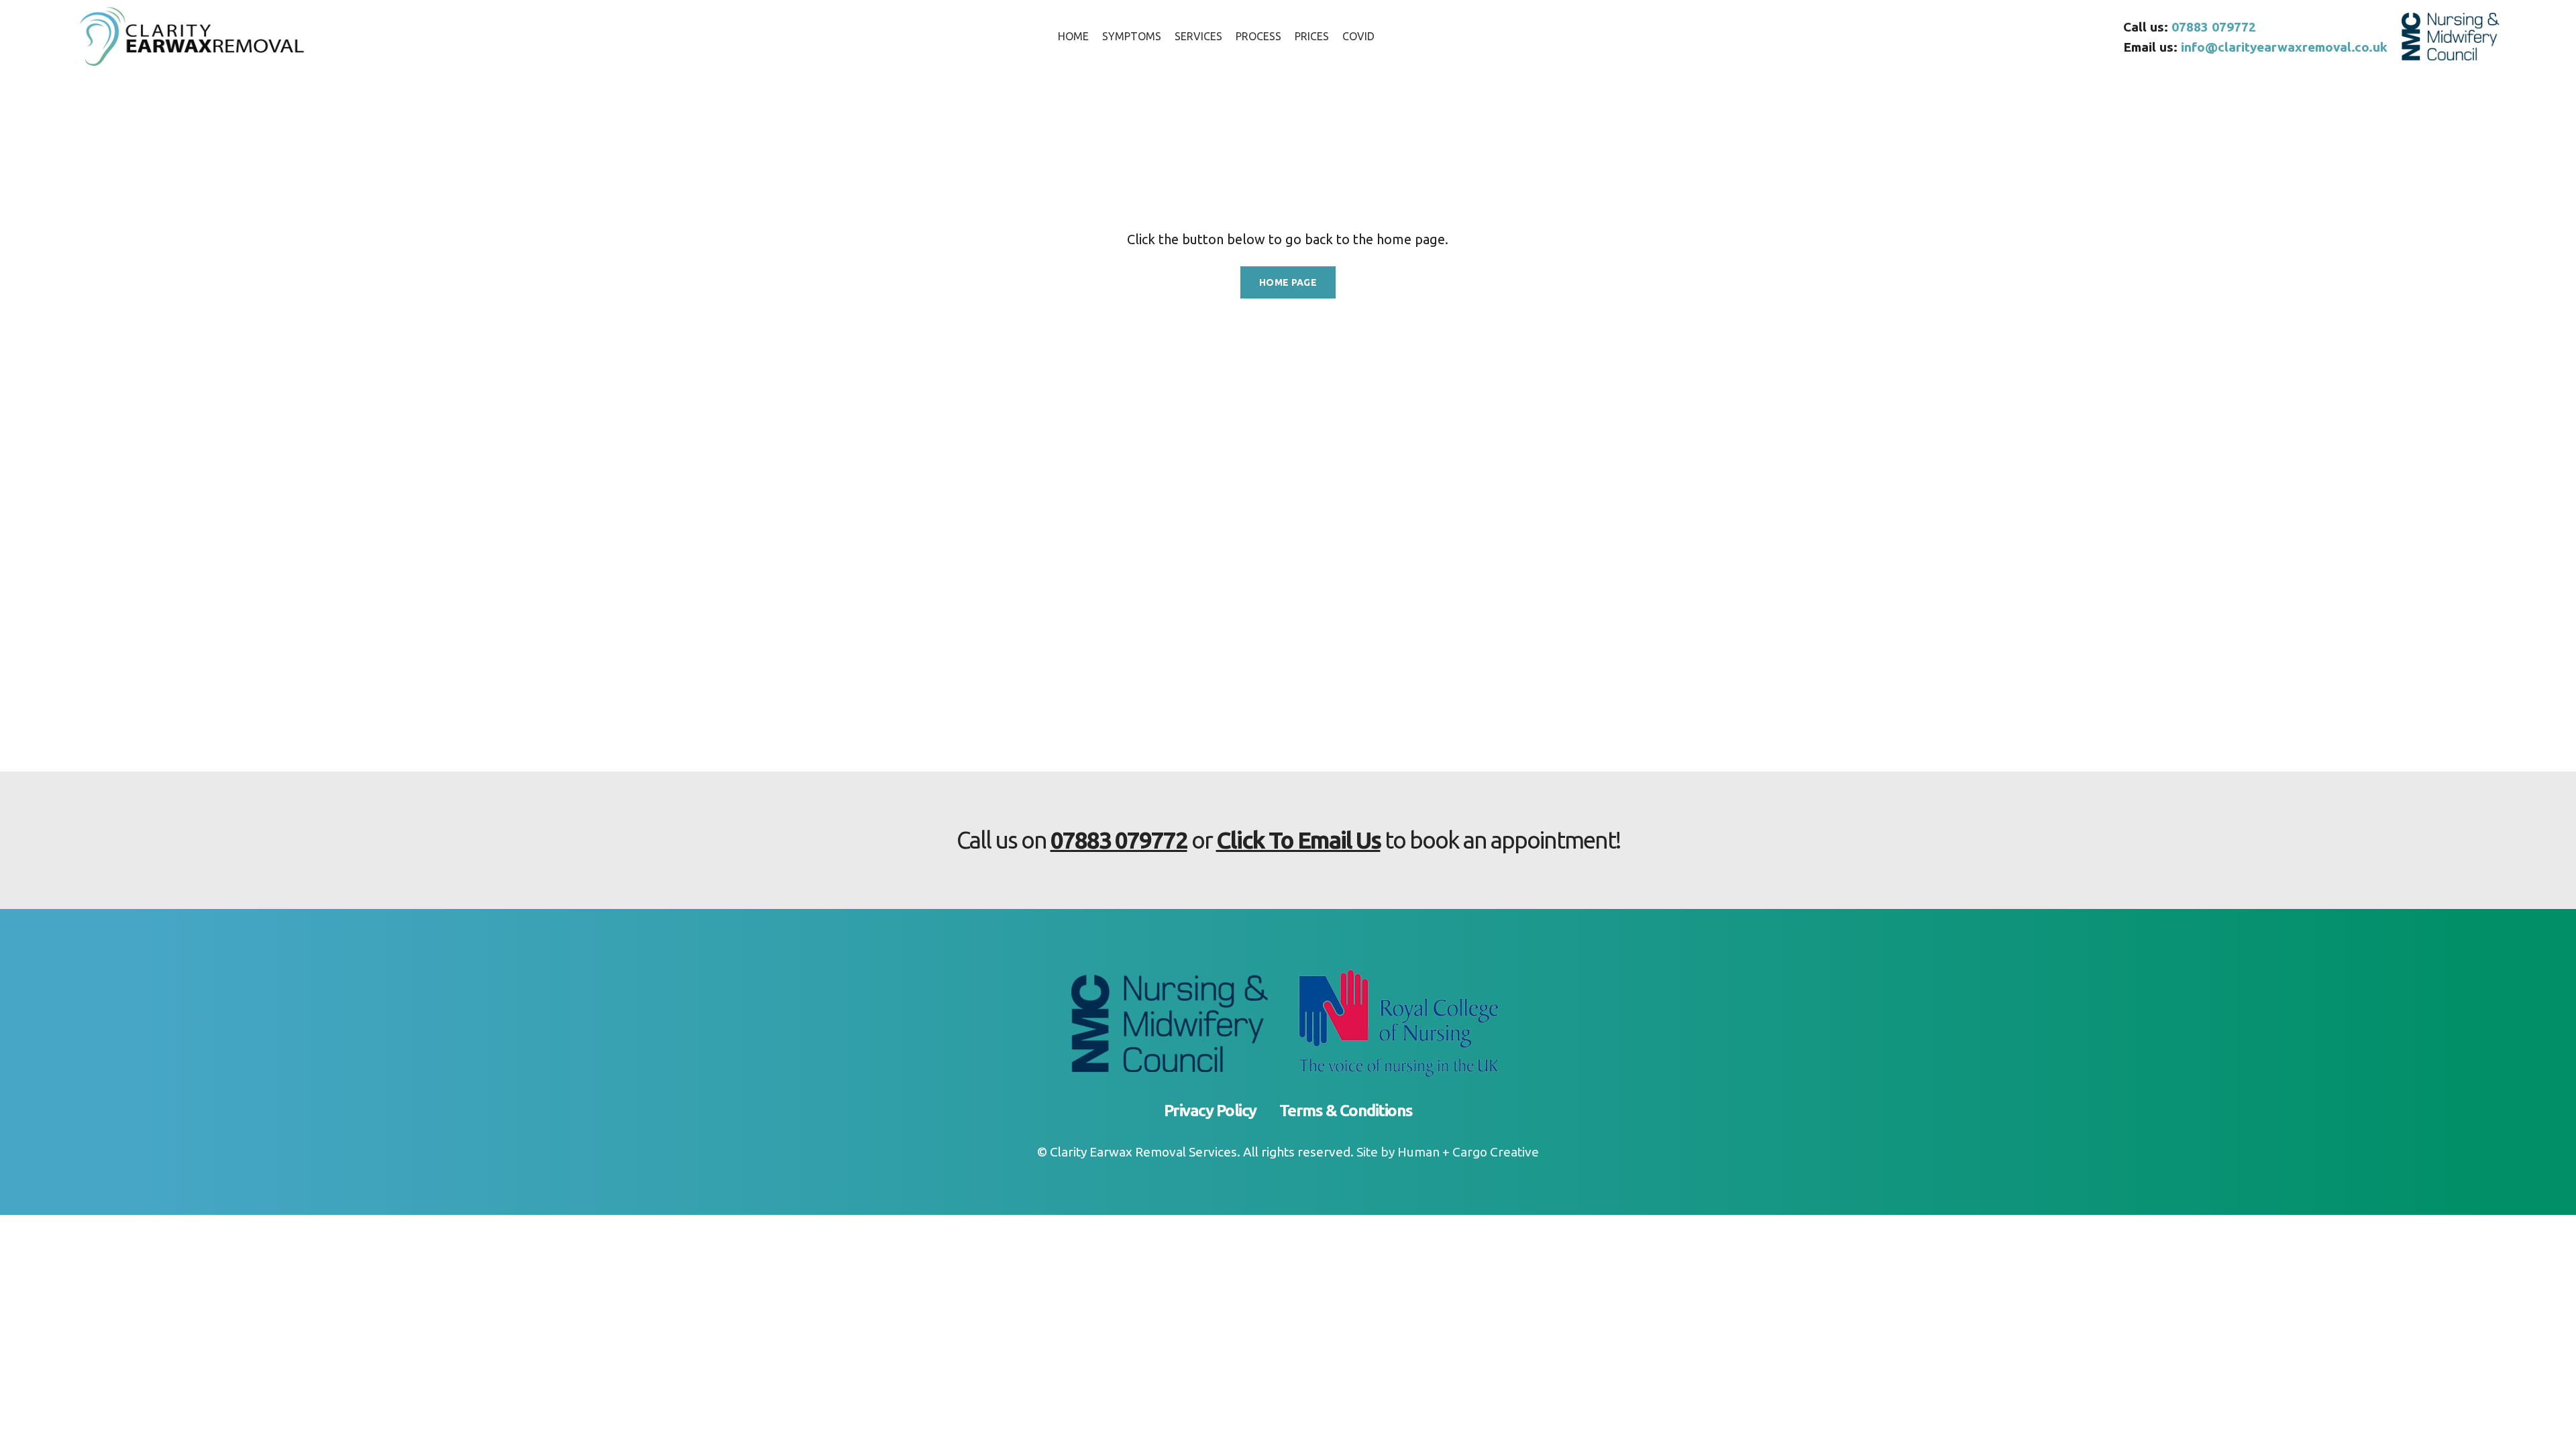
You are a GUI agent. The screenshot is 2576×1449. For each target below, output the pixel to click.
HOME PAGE (1288, 282)
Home (773, 154)
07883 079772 (2214, 27)
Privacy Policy (1210, 1111)
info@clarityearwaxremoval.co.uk (2284, 47)
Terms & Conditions (1346, 1111)
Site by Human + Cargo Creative (1448, 1152)
